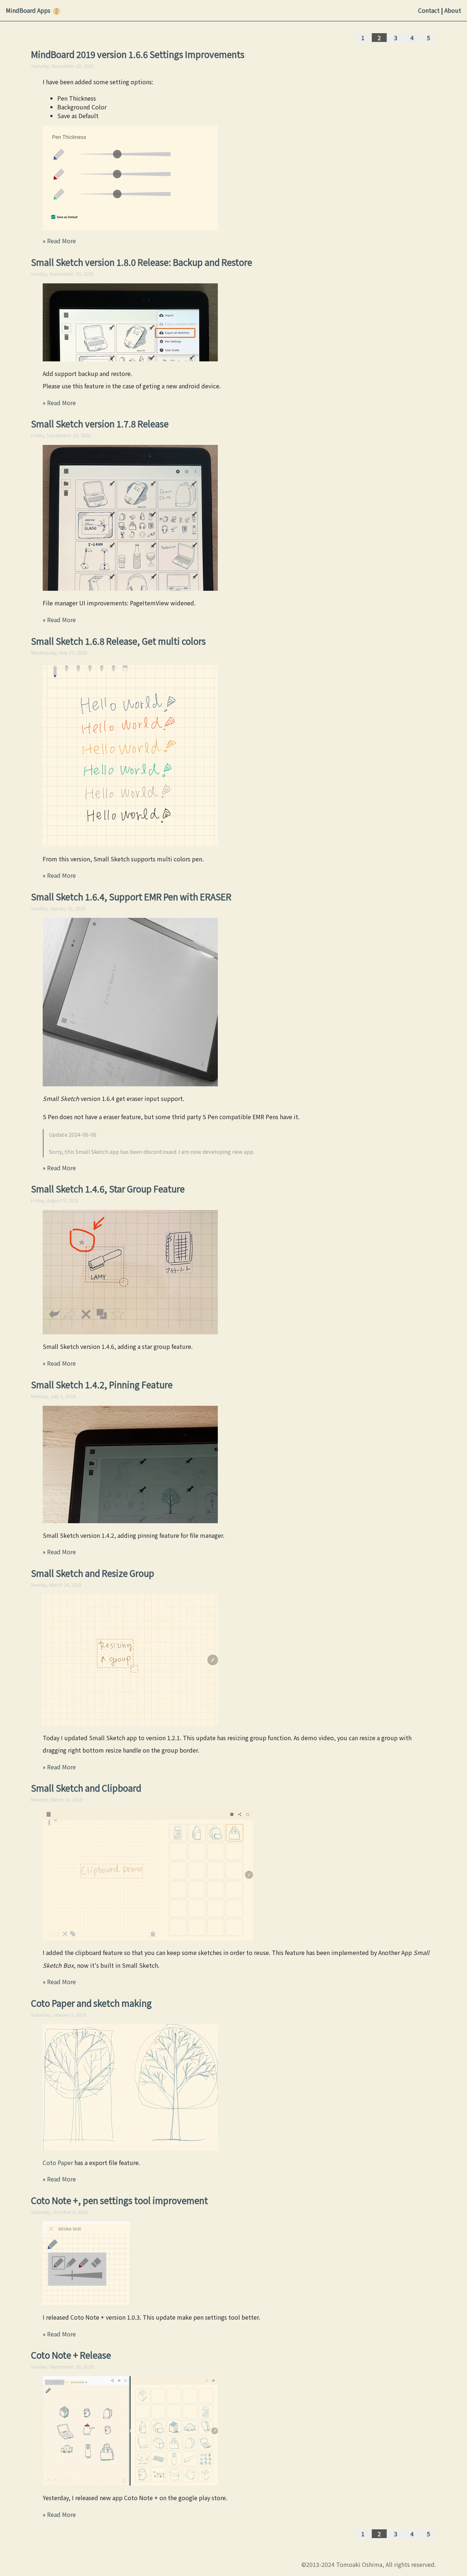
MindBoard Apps (28, 10)
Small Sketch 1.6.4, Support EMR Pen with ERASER (131, 897)
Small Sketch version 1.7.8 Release (100, 424)
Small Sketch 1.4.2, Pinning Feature (102, 1384)
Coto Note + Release (71, 2355)
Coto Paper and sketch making (91, 2003)
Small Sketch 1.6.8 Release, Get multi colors (118, 641)
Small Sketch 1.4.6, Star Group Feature (108, 1189)
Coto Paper (58, 2162)
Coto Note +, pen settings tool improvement (119, 2200)
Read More (61, 241)
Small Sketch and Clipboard (86, 1788)
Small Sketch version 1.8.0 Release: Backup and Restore (142, 262)
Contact (429, 10)
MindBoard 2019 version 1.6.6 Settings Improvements (138, 54)
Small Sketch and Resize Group (93, 1573)
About (453, 10)
